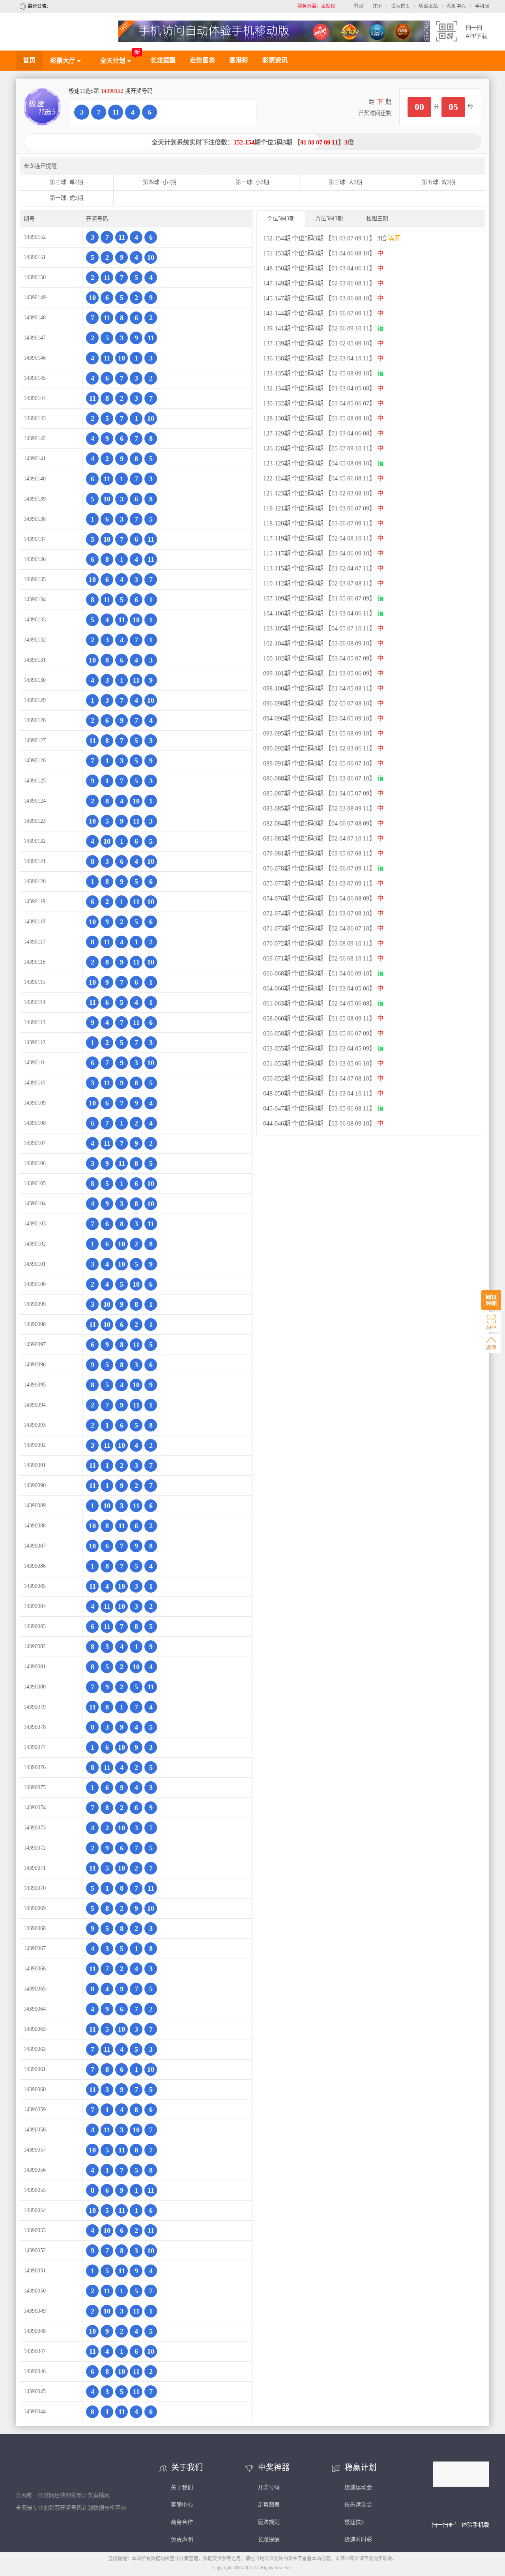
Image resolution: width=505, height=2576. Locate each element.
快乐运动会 (358, 2505)
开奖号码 (269, 2487)
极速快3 (354, 2522)
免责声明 (182, 2539)
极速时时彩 (358, 2539)
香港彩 (239, 60)
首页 (29, 60)
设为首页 (400, 6)
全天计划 (114, 61)
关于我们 (182, 2487)
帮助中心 (456, 6)
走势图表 (202, 60)
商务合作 (182, 2522)
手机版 (482, 6)
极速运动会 (358, 2487)
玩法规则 (269, 2522)
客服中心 (182, 2505)
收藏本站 (428, 6)
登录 (359, 6)
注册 (377, 6)
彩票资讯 (275, 60)
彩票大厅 (64, 61)
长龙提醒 (163, 60)
